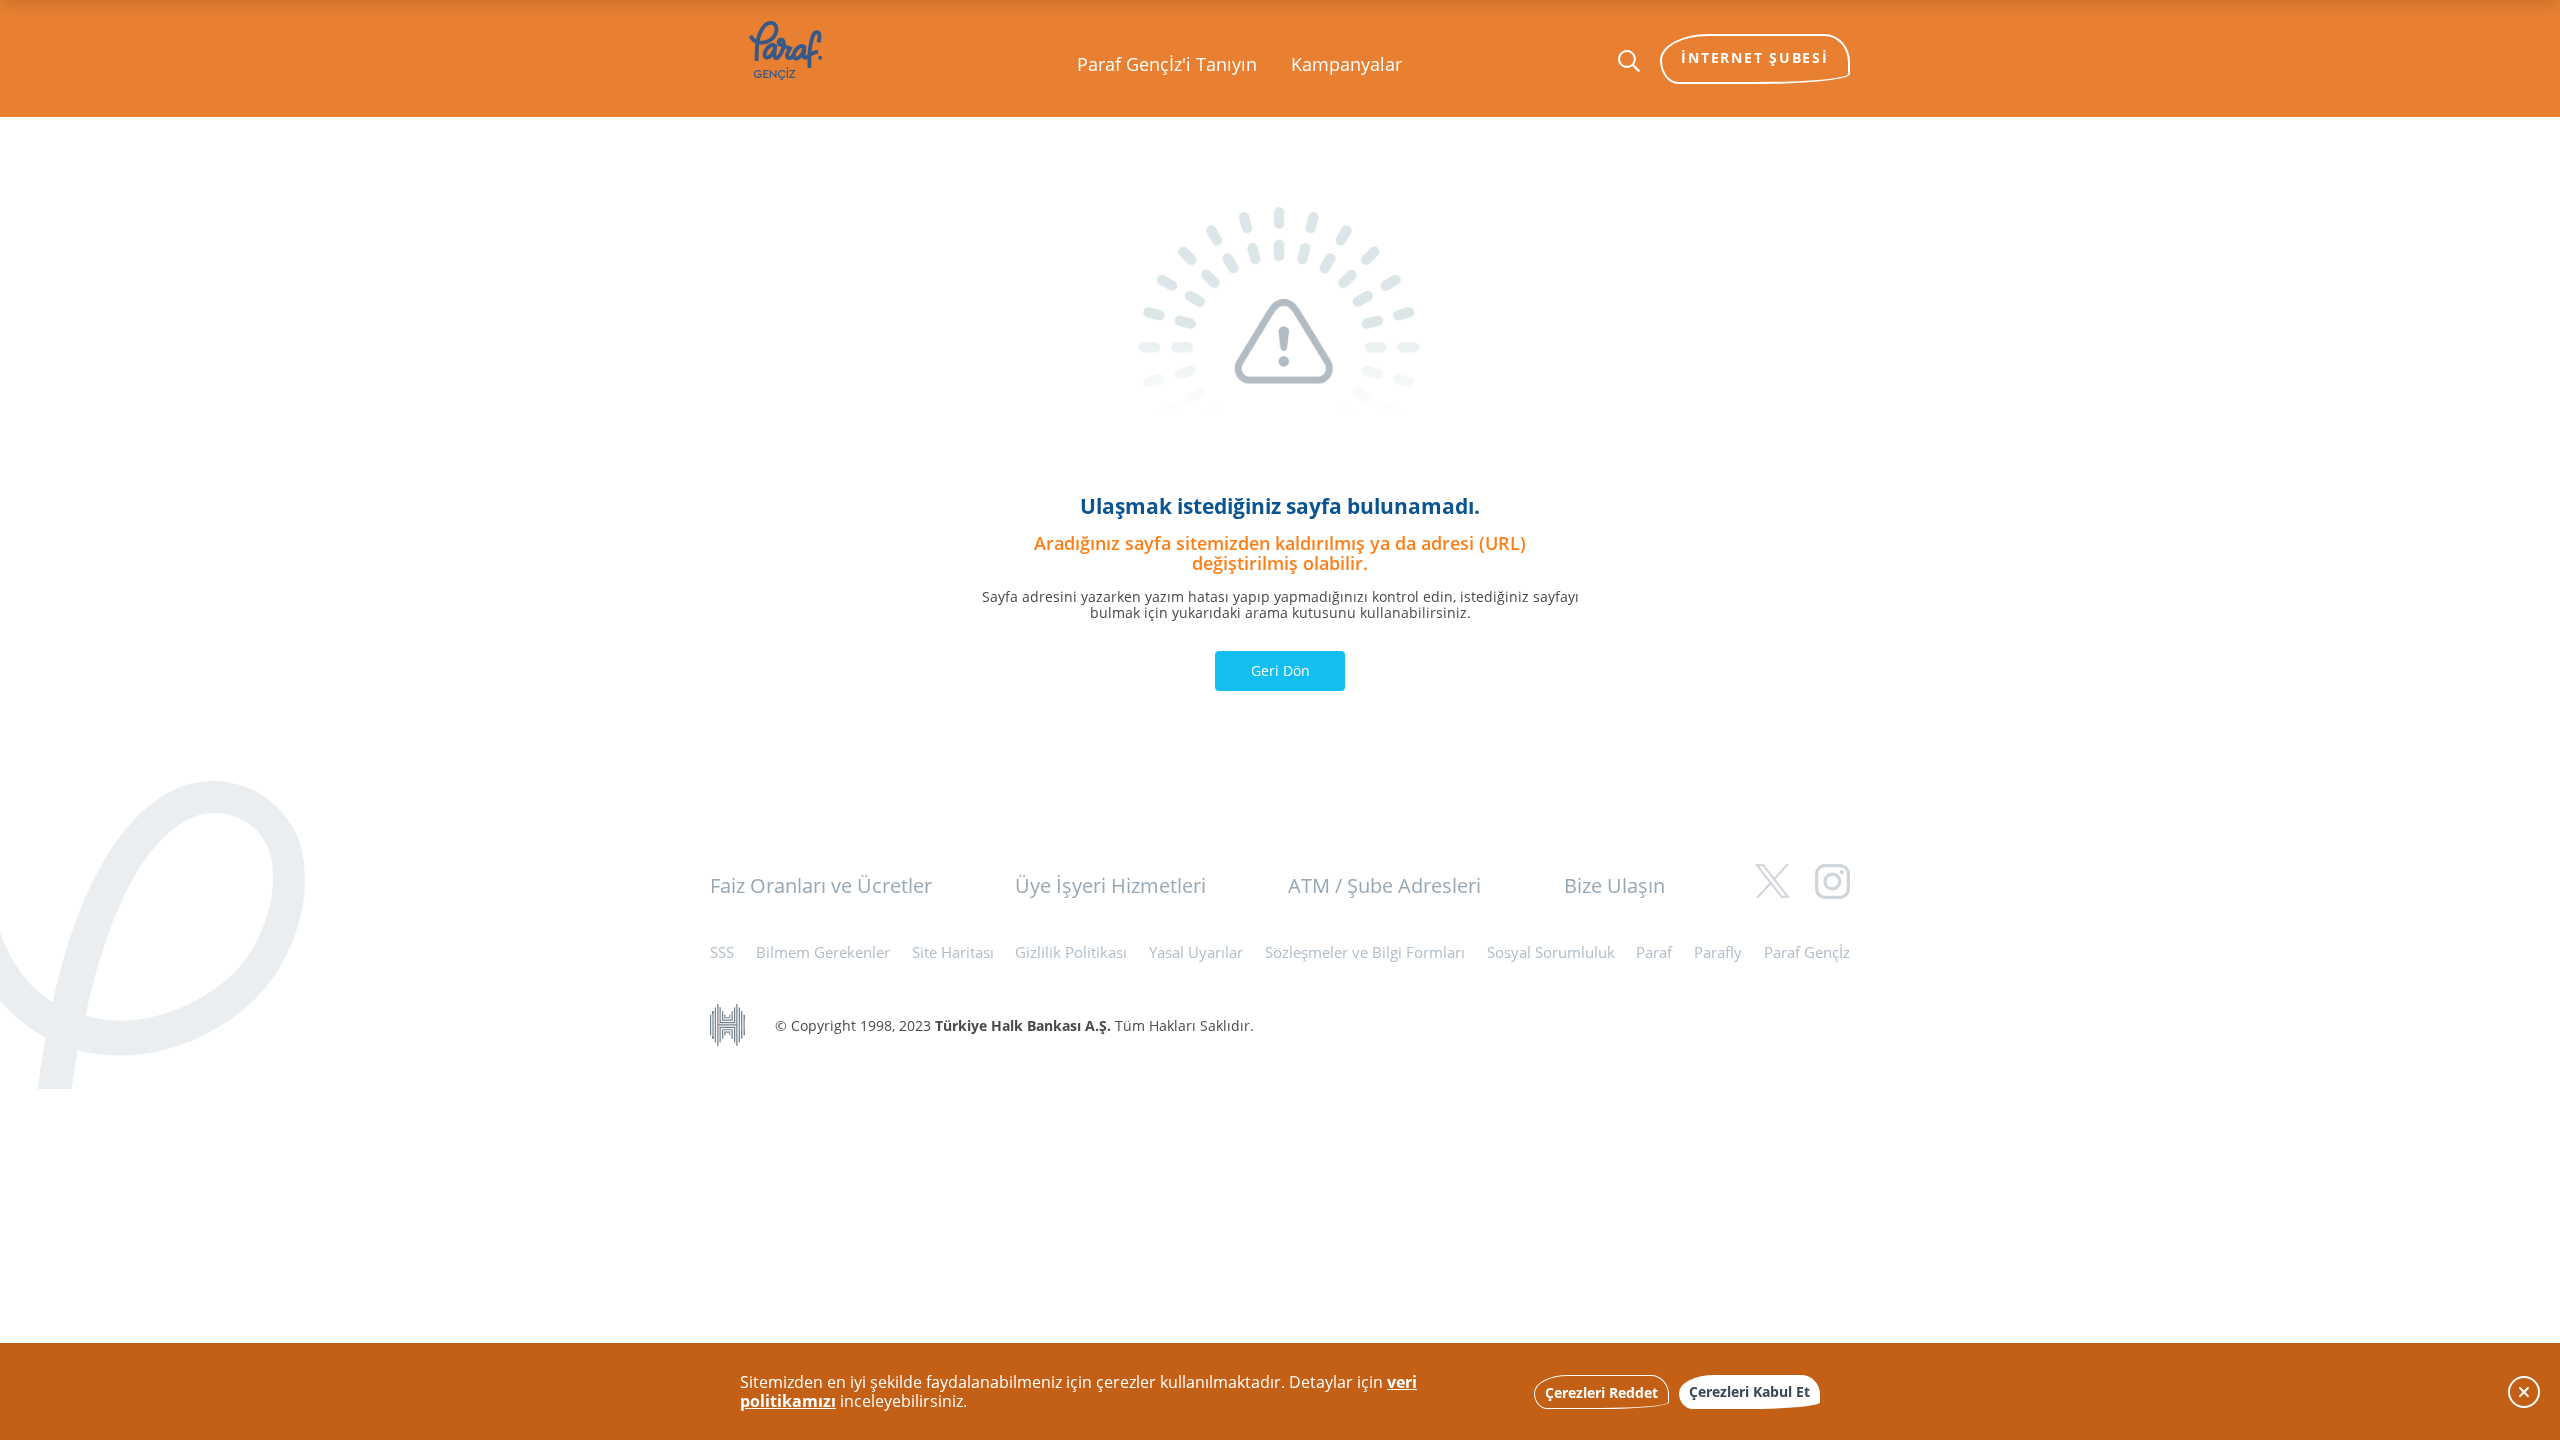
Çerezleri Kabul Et (1749, 1391)
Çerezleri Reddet (1601, 1392)
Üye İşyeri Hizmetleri (1110, 885)
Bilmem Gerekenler (823, 952)
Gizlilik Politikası (1071, 952)
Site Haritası (953, 952)
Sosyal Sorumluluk (1551, 952)
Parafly (1718, 952)
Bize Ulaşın (1614, 885)
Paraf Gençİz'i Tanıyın (1167, 64)
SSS (722, 952)
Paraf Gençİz (1807, 952)
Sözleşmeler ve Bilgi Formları (1365, 952)
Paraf (1654, 952)
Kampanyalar (1346, 64)
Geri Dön (1280, 670)
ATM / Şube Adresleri (1384, 885)
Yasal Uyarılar (1196, 952)
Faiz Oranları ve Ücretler (821, 885)
